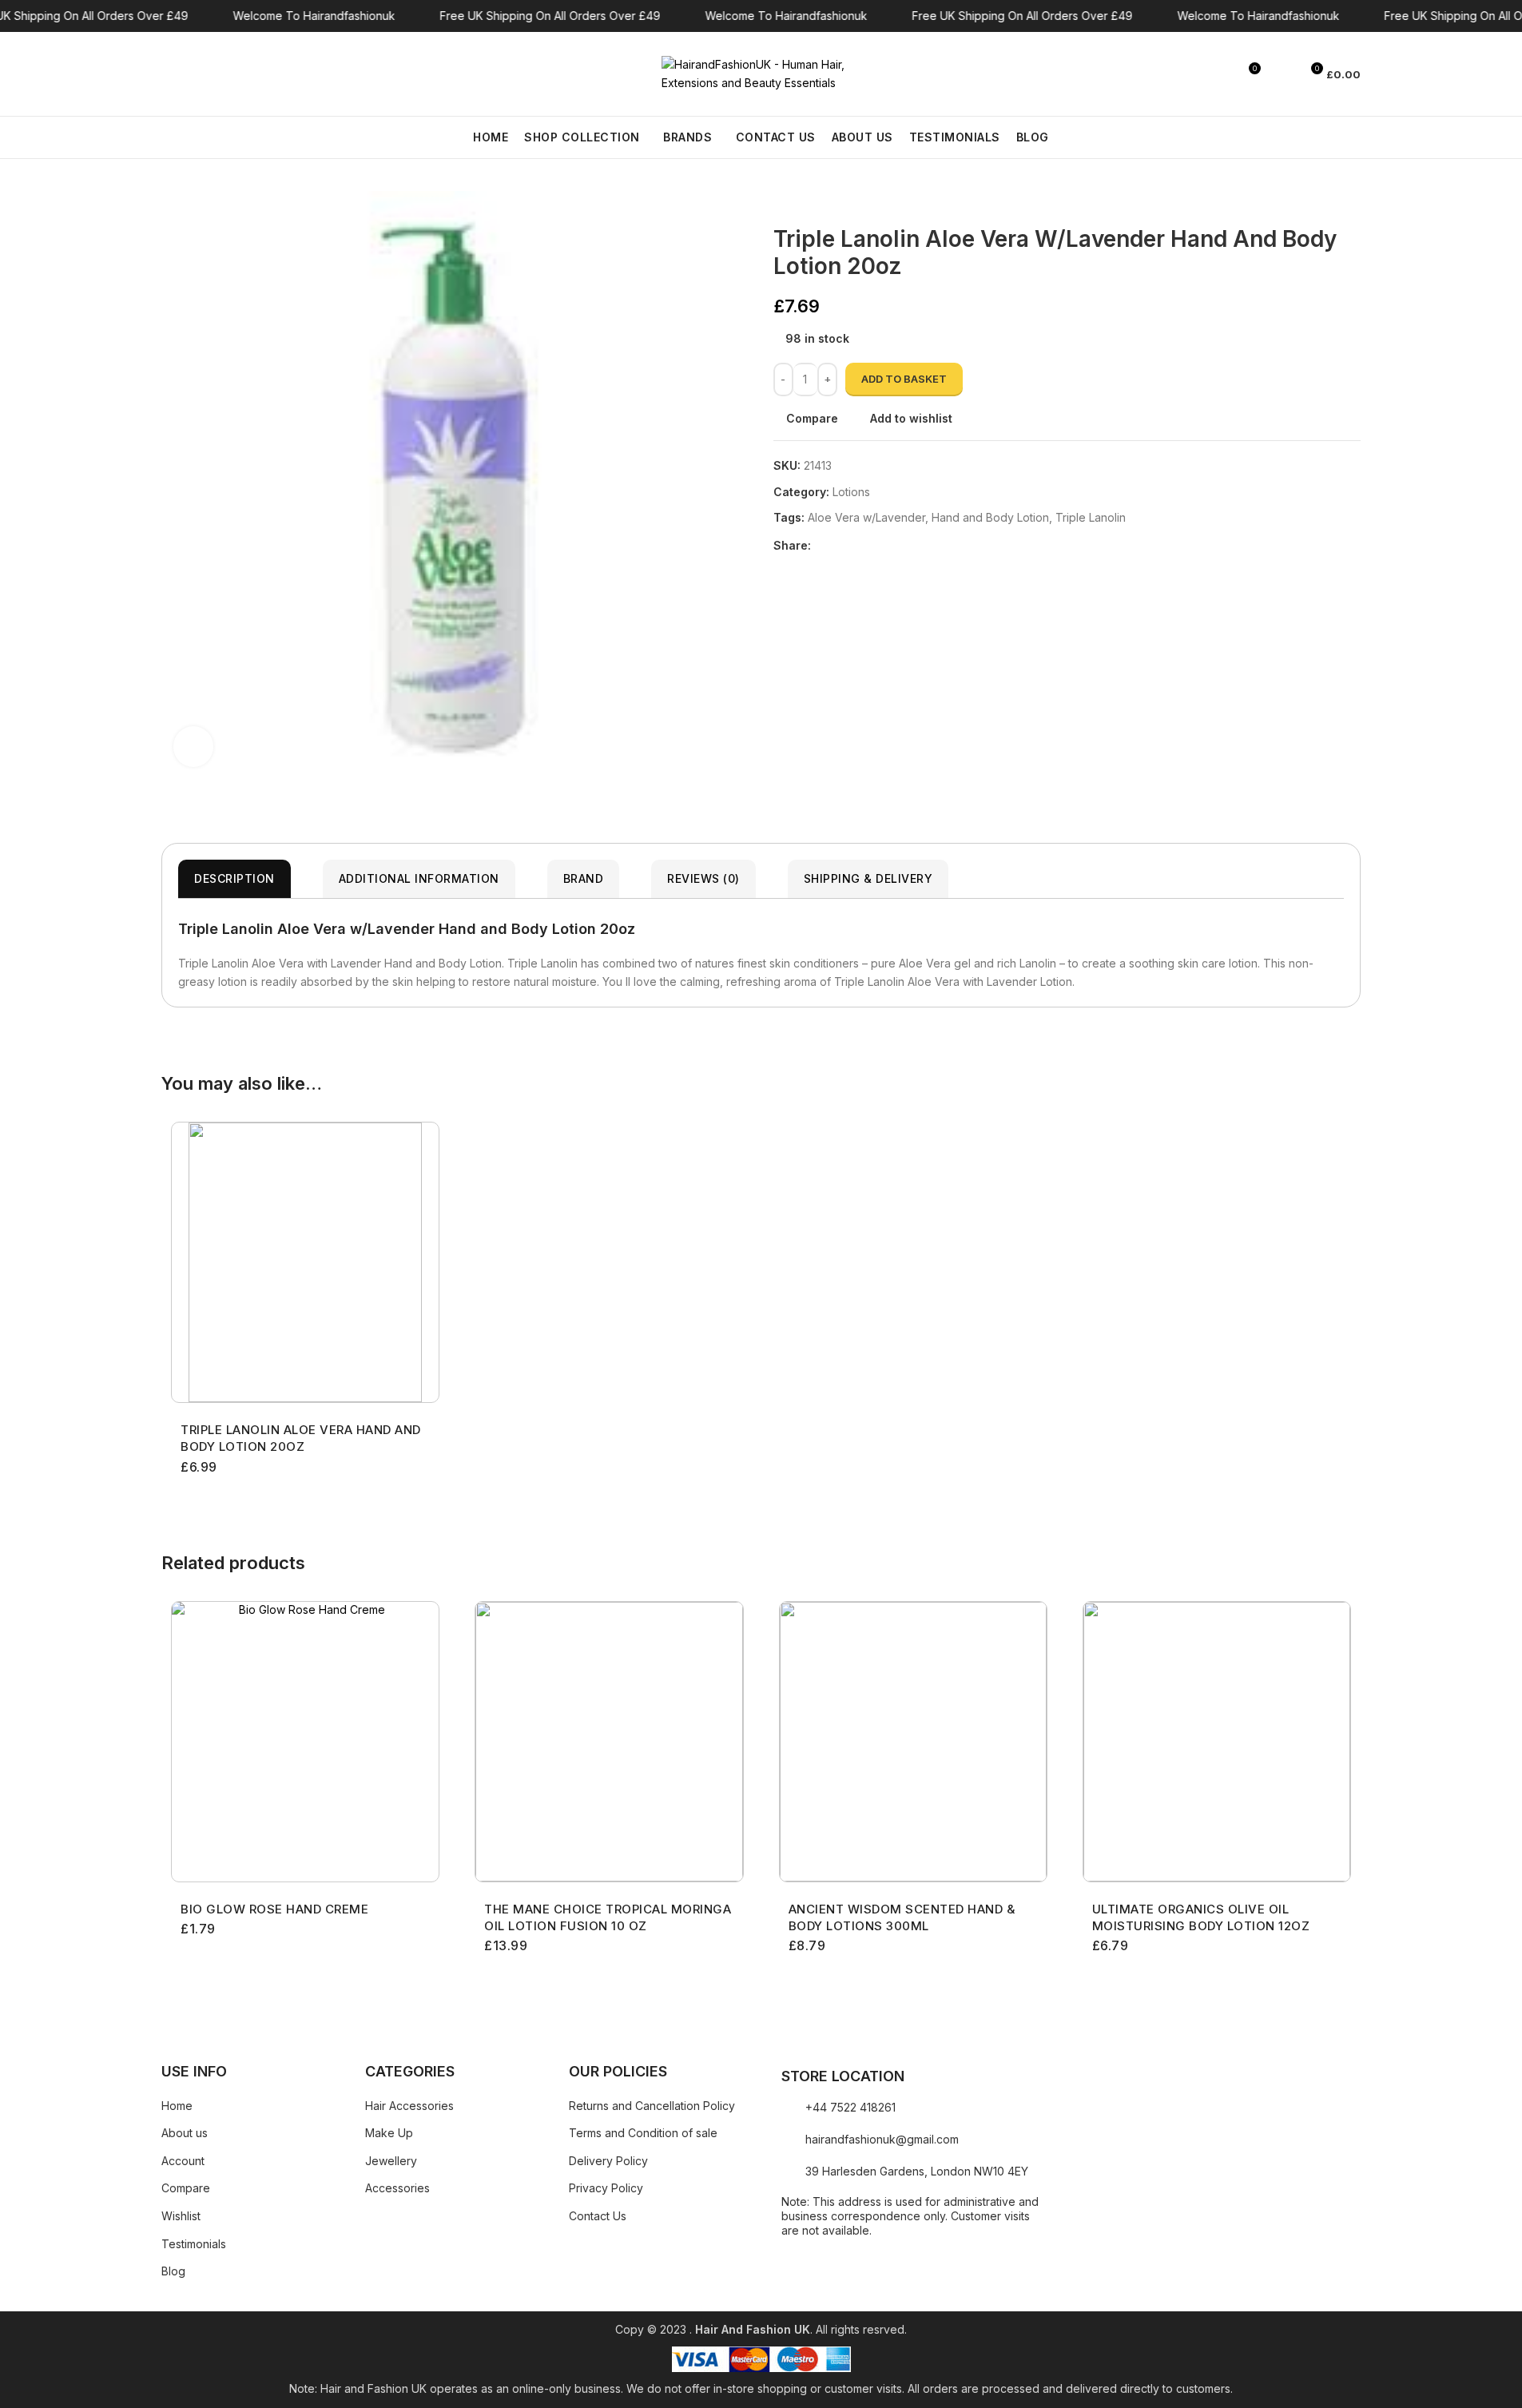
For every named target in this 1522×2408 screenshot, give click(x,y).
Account (183, 2161)
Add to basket (904, 379)
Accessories (397, 2188)
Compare (186, 2188)
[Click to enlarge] (193, 746)
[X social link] (840, 546)
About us (185, 2133)
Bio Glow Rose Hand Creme (274, 1909)
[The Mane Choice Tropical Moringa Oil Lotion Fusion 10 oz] (609, 1742)
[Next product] (821, 201)
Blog (173, 2271)
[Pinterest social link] (859, 546)
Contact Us (598, 2216)
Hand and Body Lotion (990, 517)
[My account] (1281, 74)
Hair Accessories (409, 2106)
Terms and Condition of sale (643, 2133)
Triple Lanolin (1091, 517)
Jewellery (391, 2161)
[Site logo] (761, 72)
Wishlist (181, 2216)
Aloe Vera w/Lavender (866, 517)
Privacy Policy (606, 2188)
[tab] (234, 879)
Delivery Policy (608, 2161)
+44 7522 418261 (850, 2107)
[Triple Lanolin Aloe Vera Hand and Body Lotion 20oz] (305, 1262)
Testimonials (194, 2244)
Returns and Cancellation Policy (652, 2106)
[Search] (168, 74)
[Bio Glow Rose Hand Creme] (305, 1742)
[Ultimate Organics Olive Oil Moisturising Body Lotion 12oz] (1217, 1742)
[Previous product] (783, 201)
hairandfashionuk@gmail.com (882, 2139)
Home (177, 2106)
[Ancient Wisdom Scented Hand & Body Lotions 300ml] (913, 1742)
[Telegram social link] (897, 546)
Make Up (389, 2133)
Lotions (851, 492)
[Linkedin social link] (878, 546)
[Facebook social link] (821, 546)
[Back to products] (802, 201)
